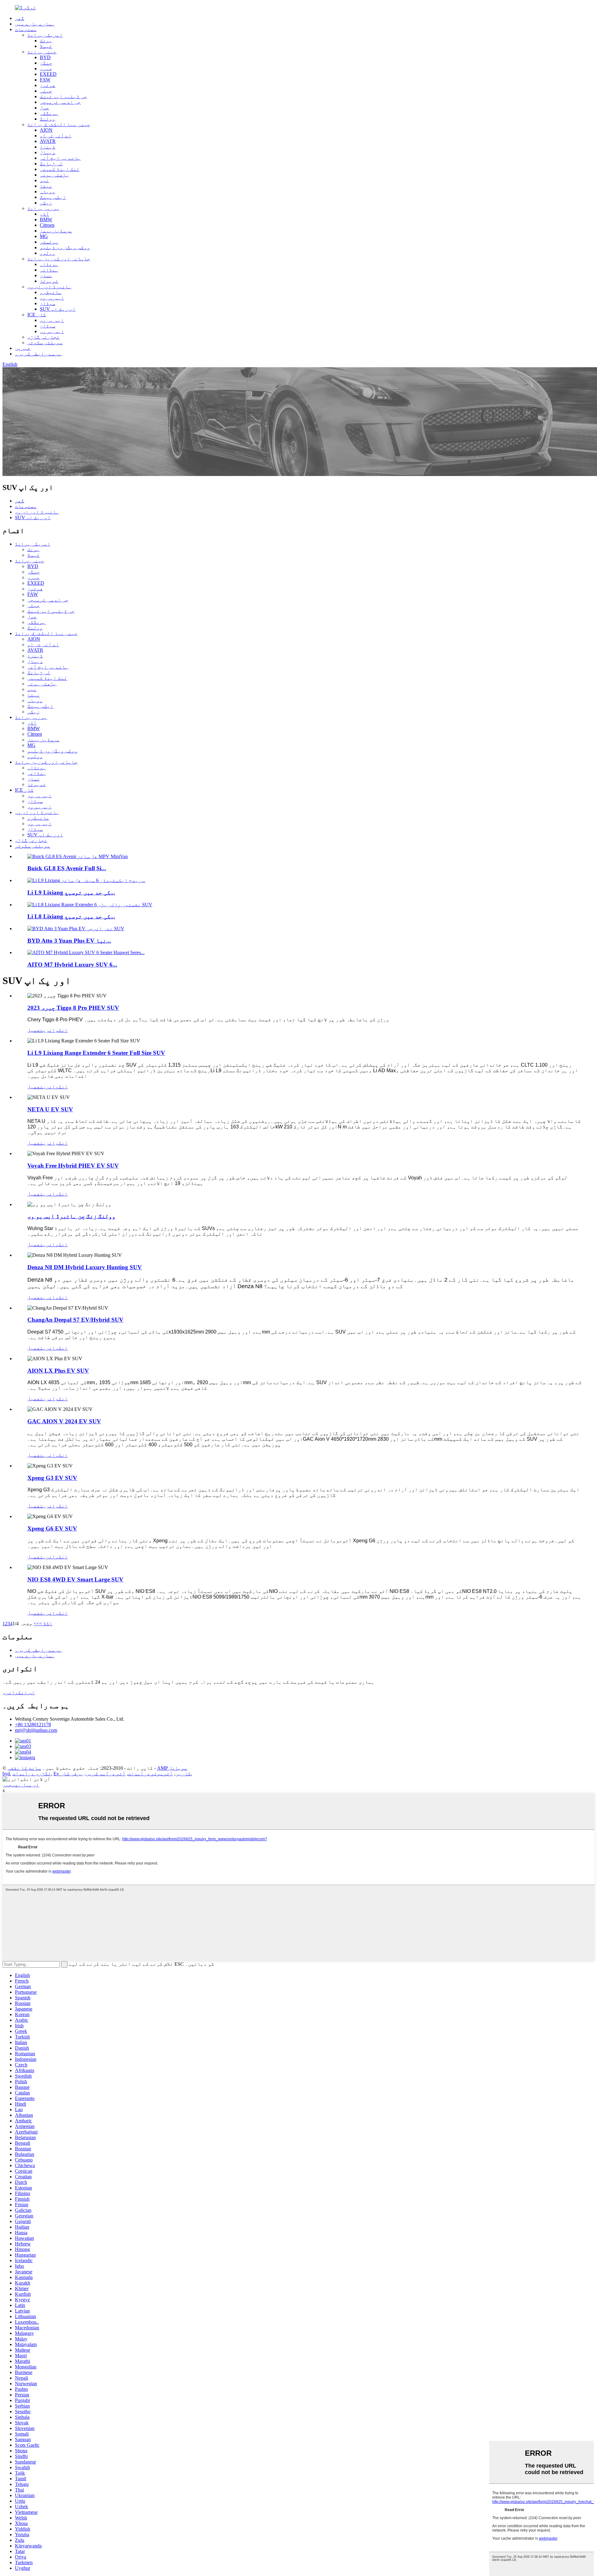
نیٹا (46, 186)
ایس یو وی (52, 331)
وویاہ (48, 192)
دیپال (48, 152)
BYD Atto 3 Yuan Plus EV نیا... (69, 941)
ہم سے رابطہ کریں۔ (39, 354)
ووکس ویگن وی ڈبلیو (65, 247)
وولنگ (48, 119)
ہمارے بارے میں (35, 24)
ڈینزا (48, 147)
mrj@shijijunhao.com (36, 1730)
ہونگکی (49, 113)
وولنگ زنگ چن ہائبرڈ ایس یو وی (71, 1216)
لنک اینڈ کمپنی (60, 169)
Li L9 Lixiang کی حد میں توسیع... (71, 892)
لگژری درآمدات (32, 1774)
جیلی (46, 91)
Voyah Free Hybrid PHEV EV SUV (73, 1166)
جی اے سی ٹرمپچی (60, 102)
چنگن (46, 63)
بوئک (46, 41)
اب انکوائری (19, 1693)
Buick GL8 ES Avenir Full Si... (67, 868)
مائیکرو (51, 292)
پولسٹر (49, 242)
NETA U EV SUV (50, 1109)
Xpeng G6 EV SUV (52, 1528)
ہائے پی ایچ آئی (60, 158)
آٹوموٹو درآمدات (150, 1774)
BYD (45, 57)
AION (46, 130)
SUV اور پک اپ (58, 309)
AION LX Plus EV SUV (58, 1371)
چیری (46, 69)
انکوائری (55, 1030)
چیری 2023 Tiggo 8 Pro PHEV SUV (73, 1008)
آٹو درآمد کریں (106, 1774)
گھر (20, 18)
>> (36, 1624)
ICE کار (37, 315)
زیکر (46, 203)
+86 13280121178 (33, 1725)
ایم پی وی (52, 298)
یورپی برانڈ (44, 208)
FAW (45, 80)
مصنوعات (26, 29)
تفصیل (35, 1030)
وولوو (48, 253)
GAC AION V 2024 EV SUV (64, 1421)
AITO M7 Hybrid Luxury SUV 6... (72, 965)
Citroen (47, 225)
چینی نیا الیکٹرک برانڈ (59, 124)
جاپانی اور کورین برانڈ (59, 259)
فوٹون (48, 85)
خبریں (23, 348)
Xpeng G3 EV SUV (52, 1478)
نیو (44, 180)
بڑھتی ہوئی (54, 175)
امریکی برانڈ (45, 35)
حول (44, 108)
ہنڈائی (49, 270)
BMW (46, 220)
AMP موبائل (172, 1768)
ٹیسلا (46, 46)
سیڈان (48, 303)
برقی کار (72, 1774)
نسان (46, 275)
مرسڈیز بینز (56, 231)
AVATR (48, 141)
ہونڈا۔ (49, 264)
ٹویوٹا (49, 281)
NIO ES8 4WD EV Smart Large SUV (75, 1579)
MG (44, 236)
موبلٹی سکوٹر (45, 343)
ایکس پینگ (53, 197)
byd (6, 1774)
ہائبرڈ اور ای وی (49, 287)
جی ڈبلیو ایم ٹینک (63, 96)
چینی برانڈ (42, 52)
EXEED (48, 74)
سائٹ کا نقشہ (24, 1768)
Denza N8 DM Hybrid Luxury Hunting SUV (85, 1267)
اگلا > (46, 1624)
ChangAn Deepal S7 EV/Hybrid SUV (75, 1320)
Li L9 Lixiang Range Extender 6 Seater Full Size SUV (96, 1053)
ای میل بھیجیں (21, 1785)
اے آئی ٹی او (56, 136)
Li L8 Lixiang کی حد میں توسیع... (71, 916)
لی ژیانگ (51, 164)
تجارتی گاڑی (44, 337)
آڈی (44, 214)
